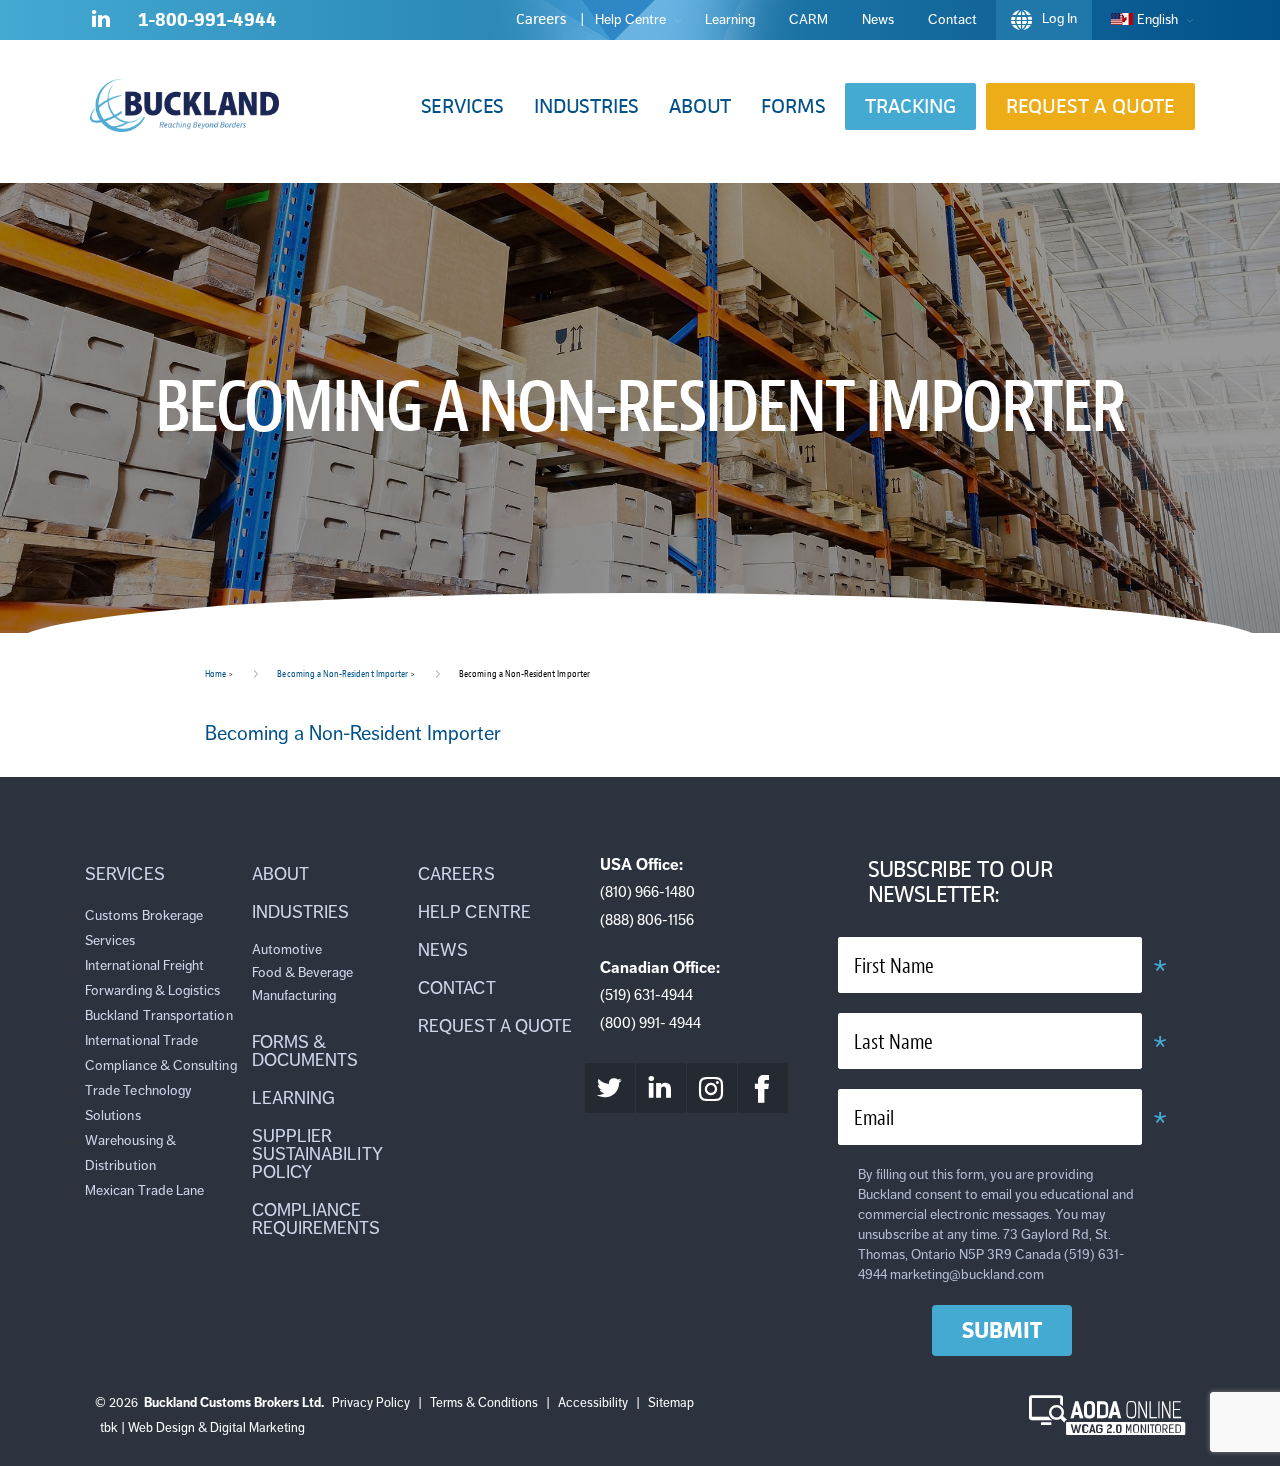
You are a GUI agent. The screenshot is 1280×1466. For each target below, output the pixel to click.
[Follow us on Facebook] (763, 1088)
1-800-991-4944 (207, 19)
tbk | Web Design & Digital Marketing (202, 1428)
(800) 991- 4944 (650, 1023)
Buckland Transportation (159, 1015)
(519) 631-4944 (646, 995)
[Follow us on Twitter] (610, 1088)
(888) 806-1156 (647, 920)
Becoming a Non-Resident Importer (342, 673)
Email (874, 1118)
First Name (894, 966)
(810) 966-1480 (647, 892)
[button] (462, 106)
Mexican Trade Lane (144, 1190)
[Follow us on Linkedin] (101, 23)
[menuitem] (1147, 20)
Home (215, 673)
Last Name (893, 1042)
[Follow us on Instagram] (712, 1088)
